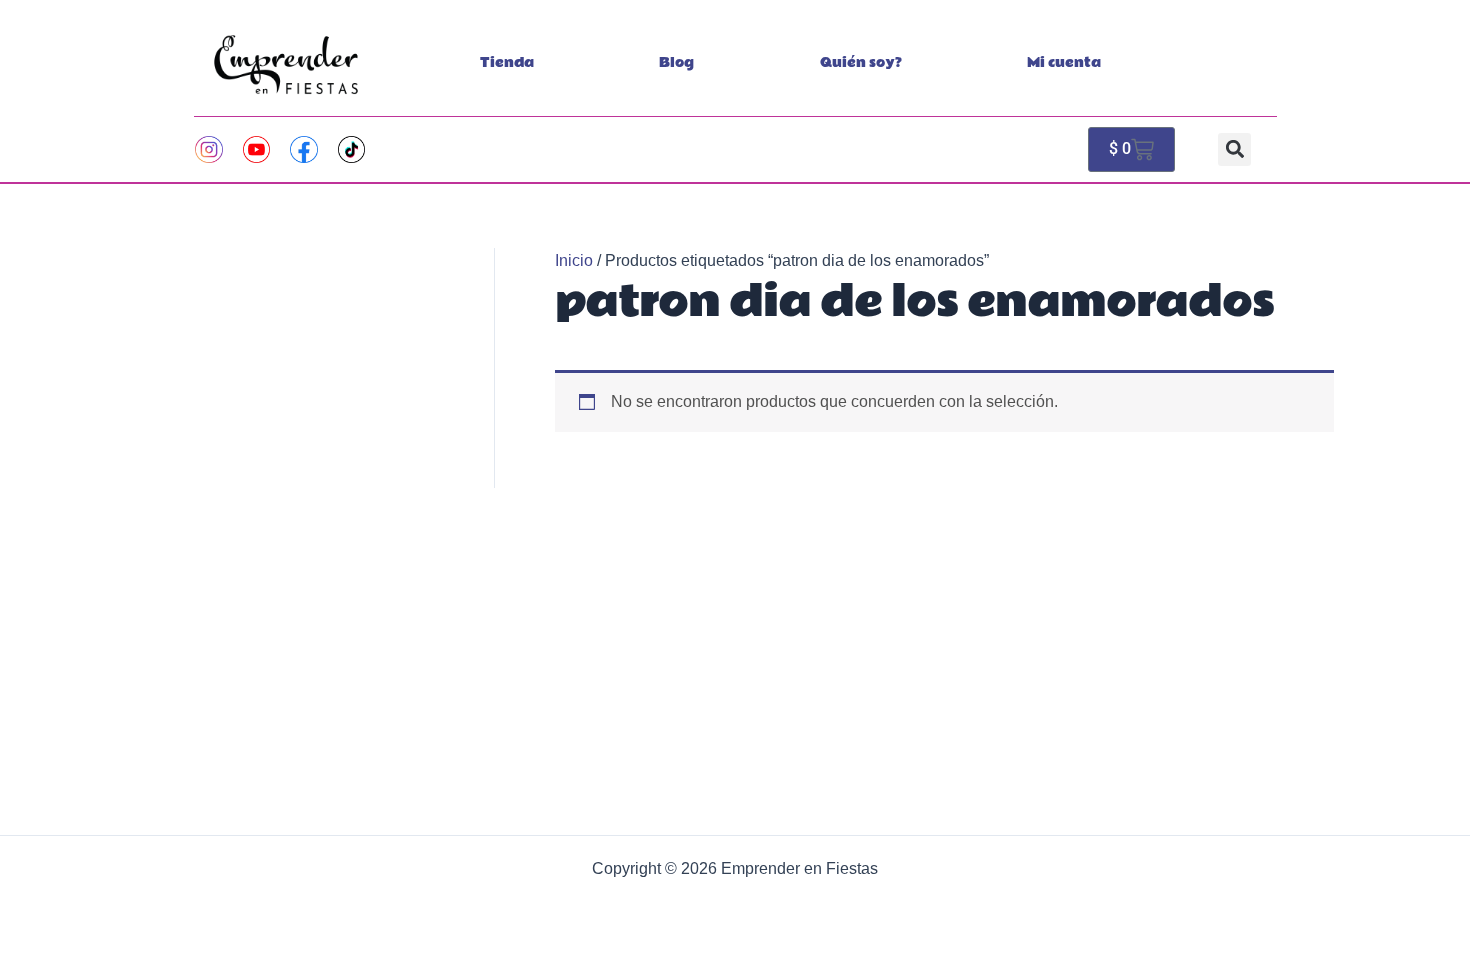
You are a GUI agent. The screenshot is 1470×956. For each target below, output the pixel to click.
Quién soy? (861, 63)
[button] (1234, 149)
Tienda (507, 63)
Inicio (574, 260)
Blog (676, 63)
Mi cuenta (1064, 63)
